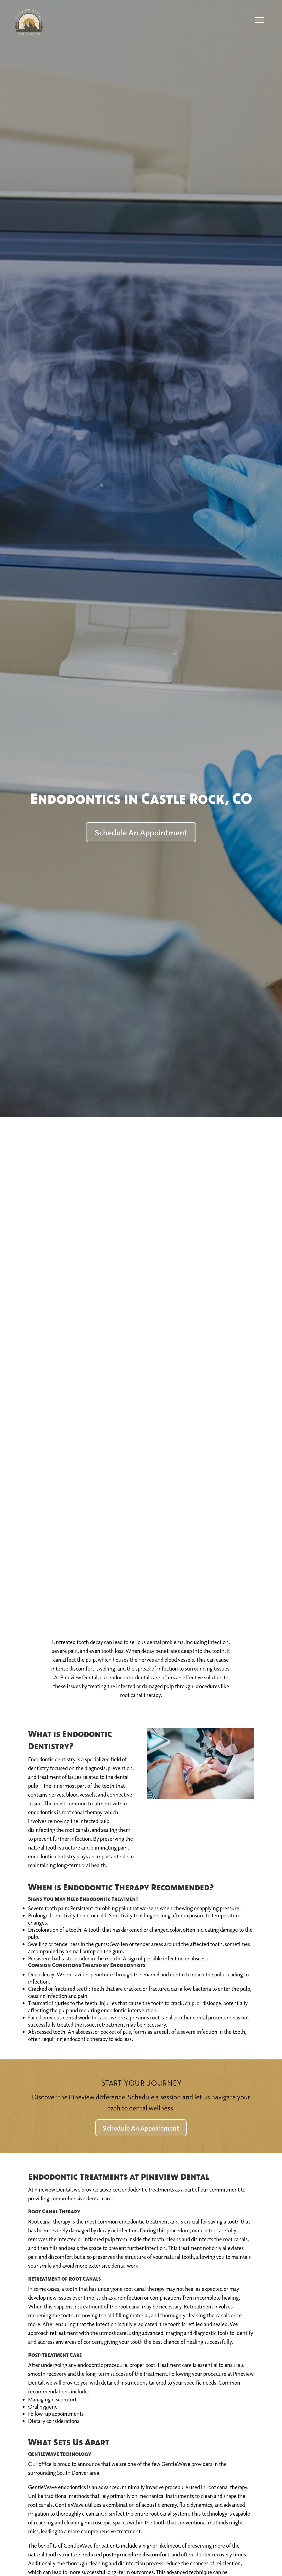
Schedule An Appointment (141, 832)
